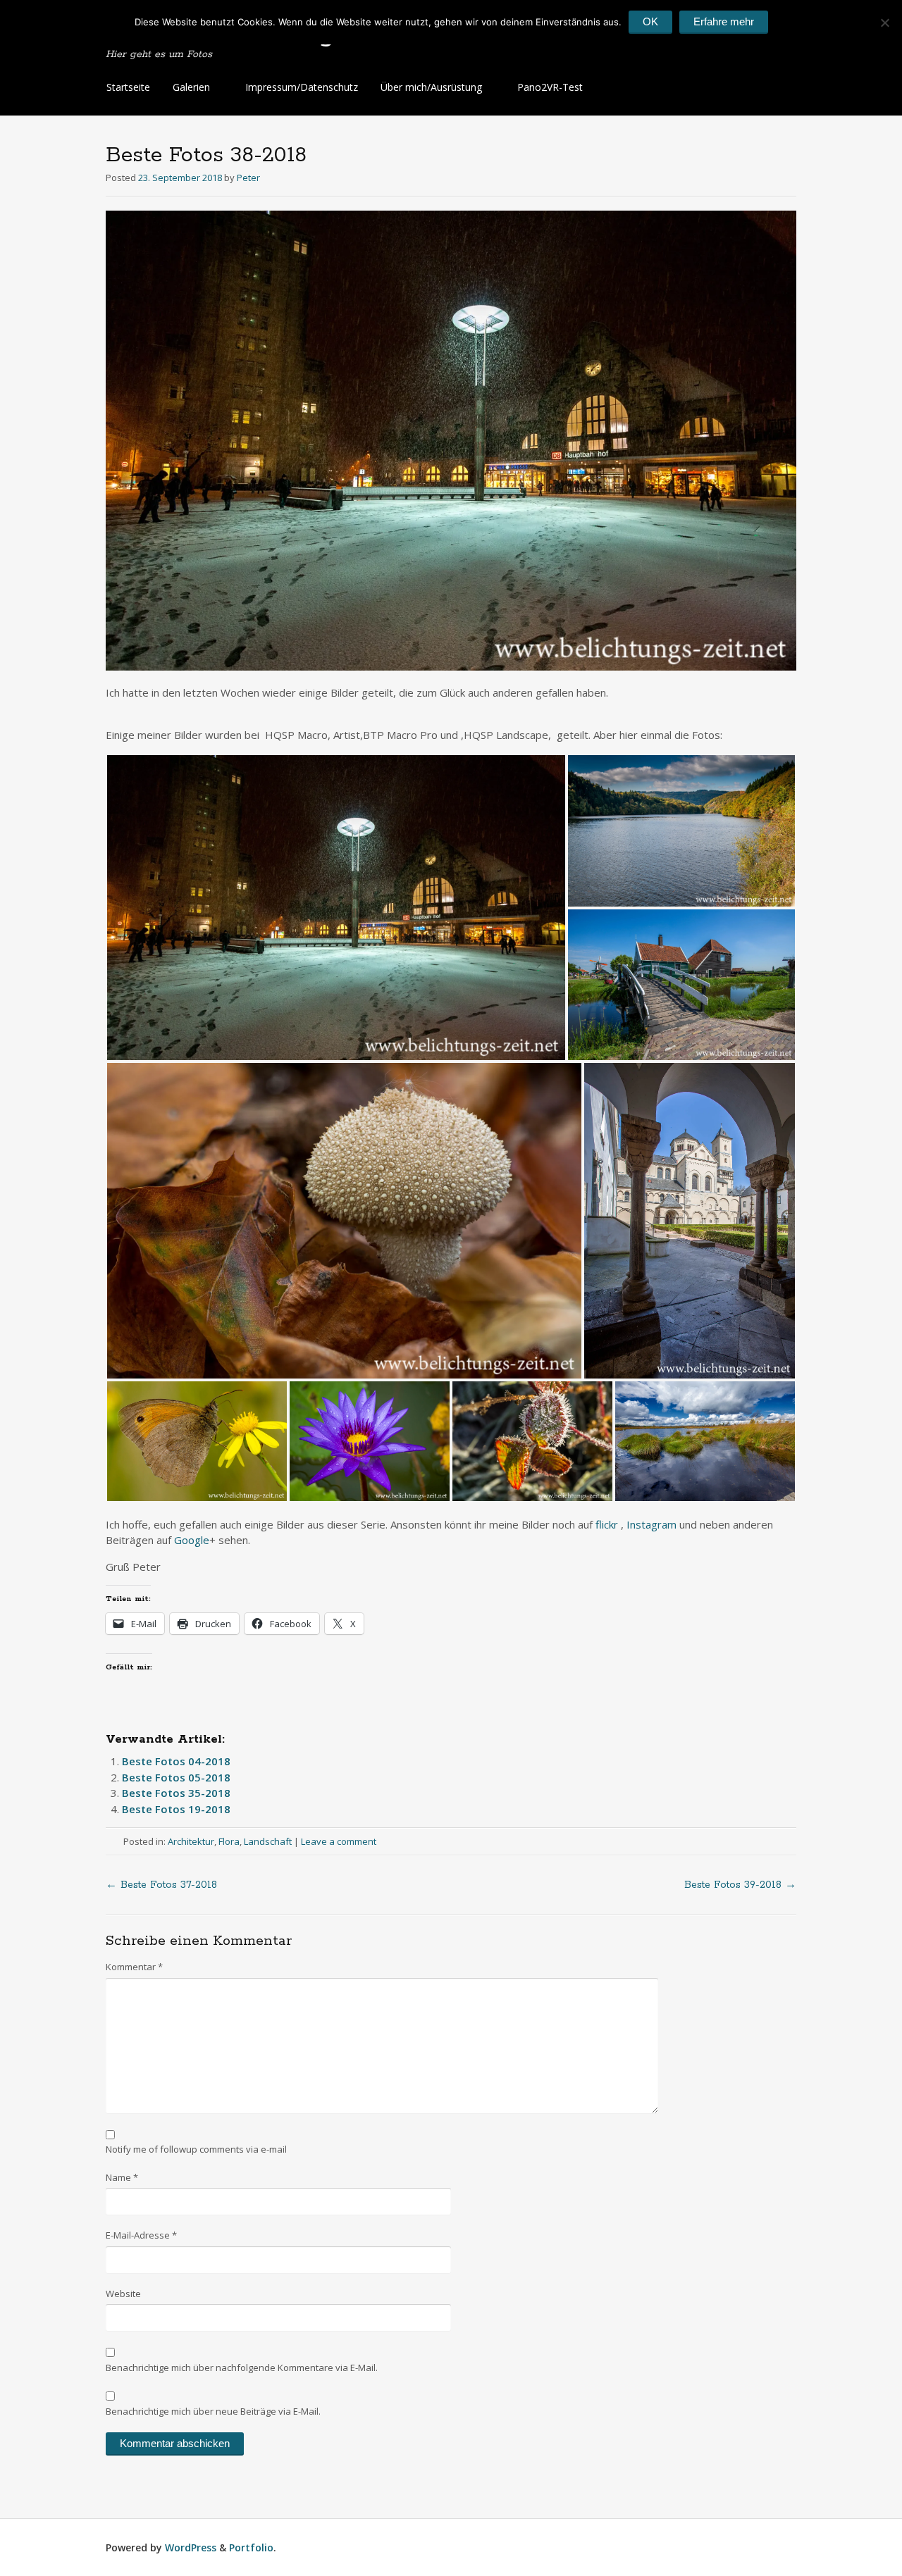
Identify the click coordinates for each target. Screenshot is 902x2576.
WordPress (191, 2547)
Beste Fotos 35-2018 (176, 1793)
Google (192, 1540)
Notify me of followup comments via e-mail (196, 2149)
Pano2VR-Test (550, 87)
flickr (608, 1524)
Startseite (128, 87)
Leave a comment (339, 1841)
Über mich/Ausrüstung (431, 87)
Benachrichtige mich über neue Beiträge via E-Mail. (213, 2411)
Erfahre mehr (724, 21)
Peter (248, 178)
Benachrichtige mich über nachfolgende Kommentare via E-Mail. (242, 2367)
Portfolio (251, 2547)
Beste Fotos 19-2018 (176, 1809)
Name (122, 2177)
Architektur (191, 1841)
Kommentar (134, 1967)
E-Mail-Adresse (141, 2235)
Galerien (191, 87)
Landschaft (268, 1841)
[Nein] (884, 23)
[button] (336, 908)
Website (123, 2294)
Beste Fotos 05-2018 (176, 1777)
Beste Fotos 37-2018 (161, 1885)
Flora (229, 1841)
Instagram (651, 1524)
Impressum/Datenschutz (302, 87)
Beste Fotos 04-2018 (176, 1761)
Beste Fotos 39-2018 (740, 1885)
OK (650, 21)
